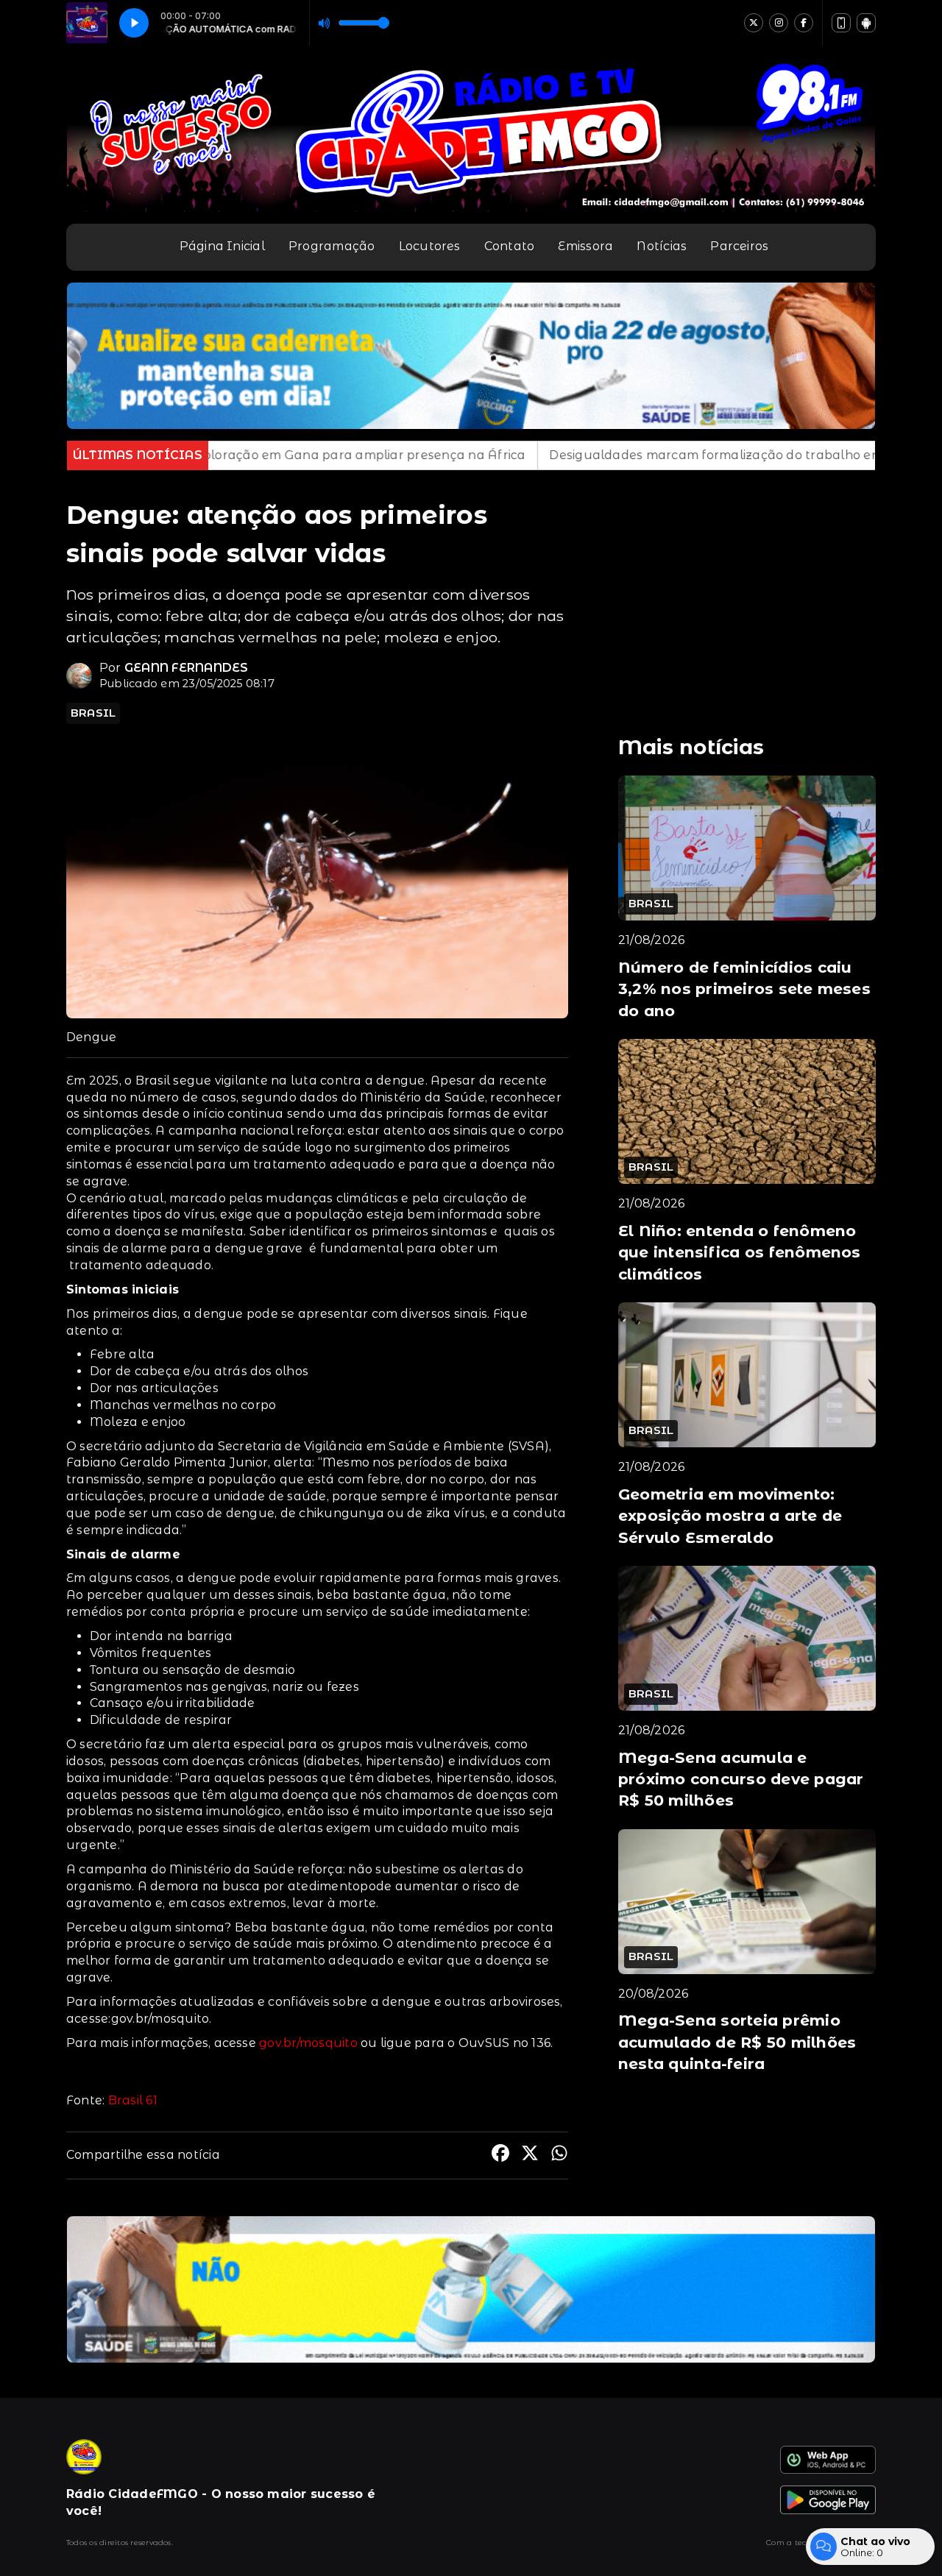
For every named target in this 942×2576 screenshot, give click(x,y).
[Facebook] (804, 23)
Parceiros (739, 246)
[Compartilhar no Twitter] (530, 2155)
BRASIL (93, 713)
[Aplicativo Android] (866, 23)
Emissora (585, 246)
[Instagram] (779, 23)
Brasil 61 (133, 2100)
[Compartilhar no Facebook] (500, 2155)
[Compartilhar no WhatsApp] (559, 2155)
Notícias (662, 246)
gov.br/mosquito (308, 2043)
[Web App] (841, 23)
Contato (510, 246)
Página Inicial (222, 246)
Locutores (430, 246)
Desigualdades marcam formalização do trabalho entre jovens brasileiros (610, 455)
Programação (332, 246)
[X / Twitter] (754, 23)
